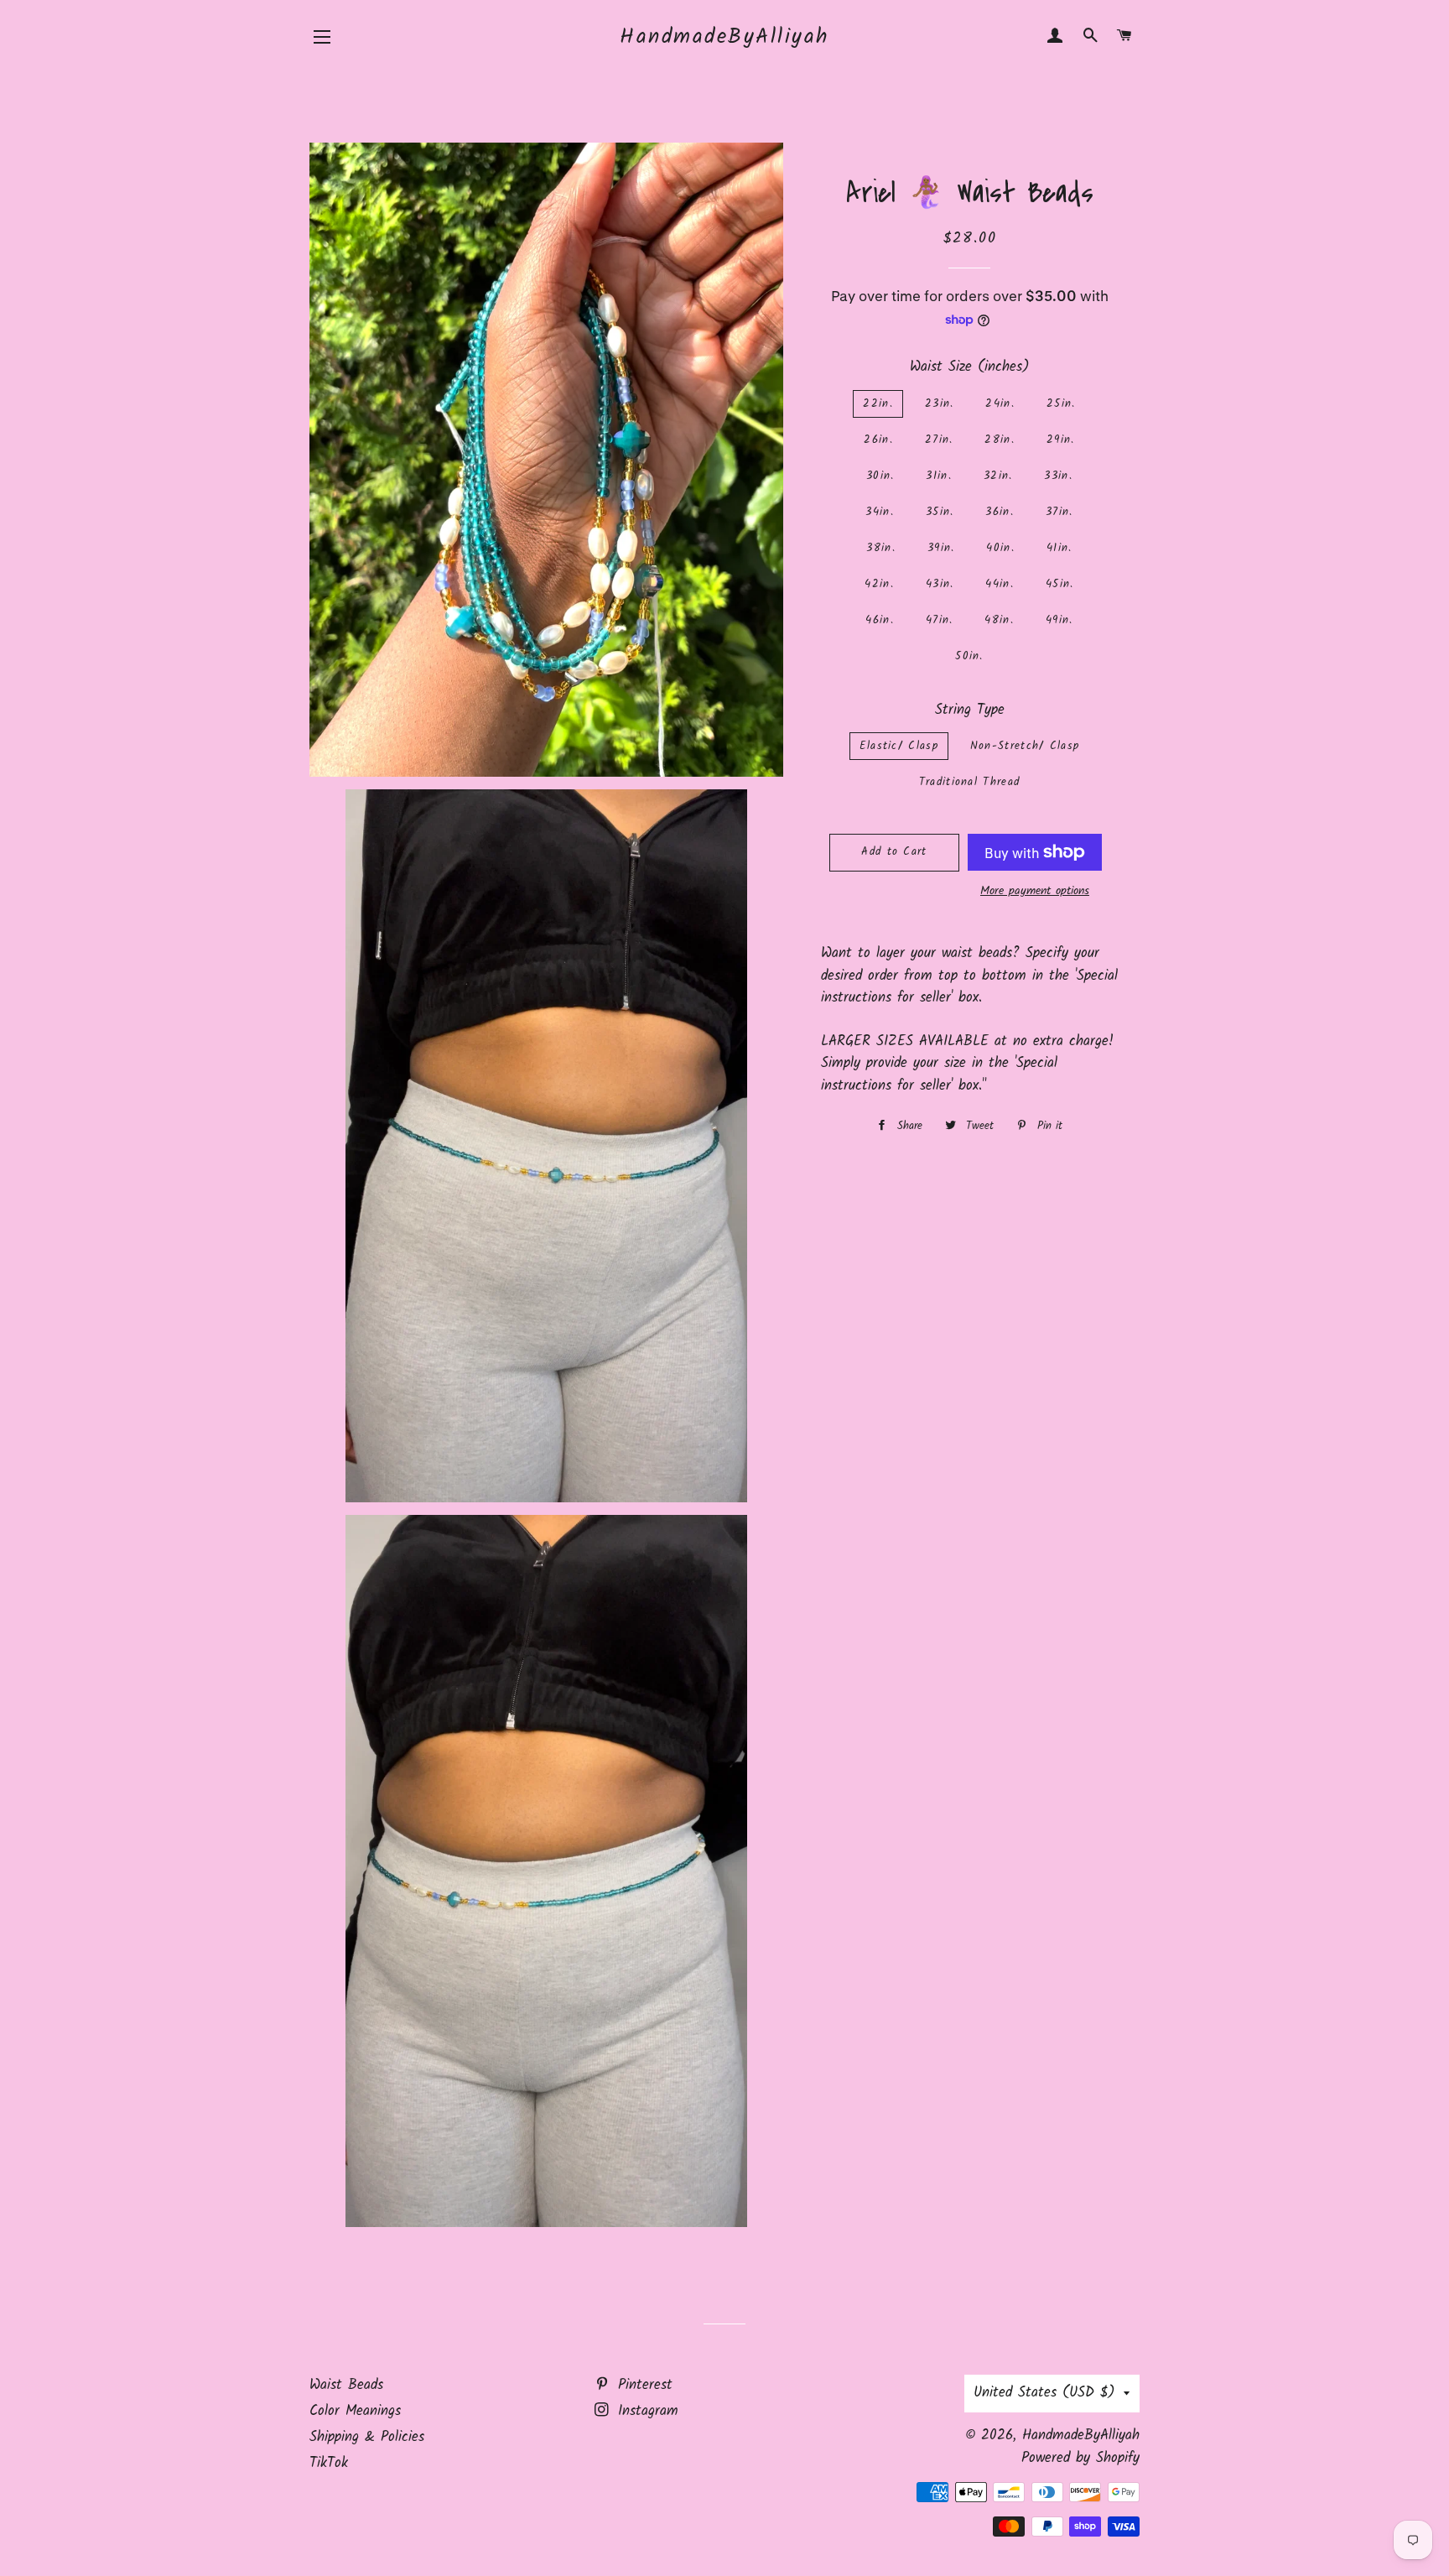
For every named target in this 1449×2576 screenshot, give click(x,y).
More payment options (1035, 891)
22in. (878, 404)
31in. (939, 476)
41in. (1059, 548)
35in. (940, 512)
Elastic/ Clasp (899, 746)
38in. (881, 548)
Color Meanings (355, 2411)
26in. (878, 440)
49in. (1059, 620)
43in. (940, 584)
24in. (1000, 404)
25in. (1061, 404)
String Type (970, 710)
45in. (1060, 584)
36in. (1000, 512)
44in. (1000, 584)
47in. (940, 620)
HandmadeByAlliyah (724, 37)
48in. (999, 620)
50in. (969, 656)
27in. (939, 440)
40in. (1000, 548)
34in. (880, 512)
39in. (941, 548)
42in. (879, 584)
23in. (940, 404)
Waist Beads (346, 2385)
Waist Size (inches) (970, 367)
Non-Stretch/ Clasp (1025, 746)
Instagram (645, 2411)
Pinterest (642, 2385)
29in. (1061, 440)
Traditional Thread (969, 782)
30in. (880, 476)
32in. (998, 476)
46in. (880, 620)
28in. (1000, 440)
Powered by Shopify (1080, 2458)
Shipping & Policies (367, 2437)
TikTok (329, 2463)
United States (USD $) (1044, 2393)
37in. (1059, 512)
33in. (1058, 476)
